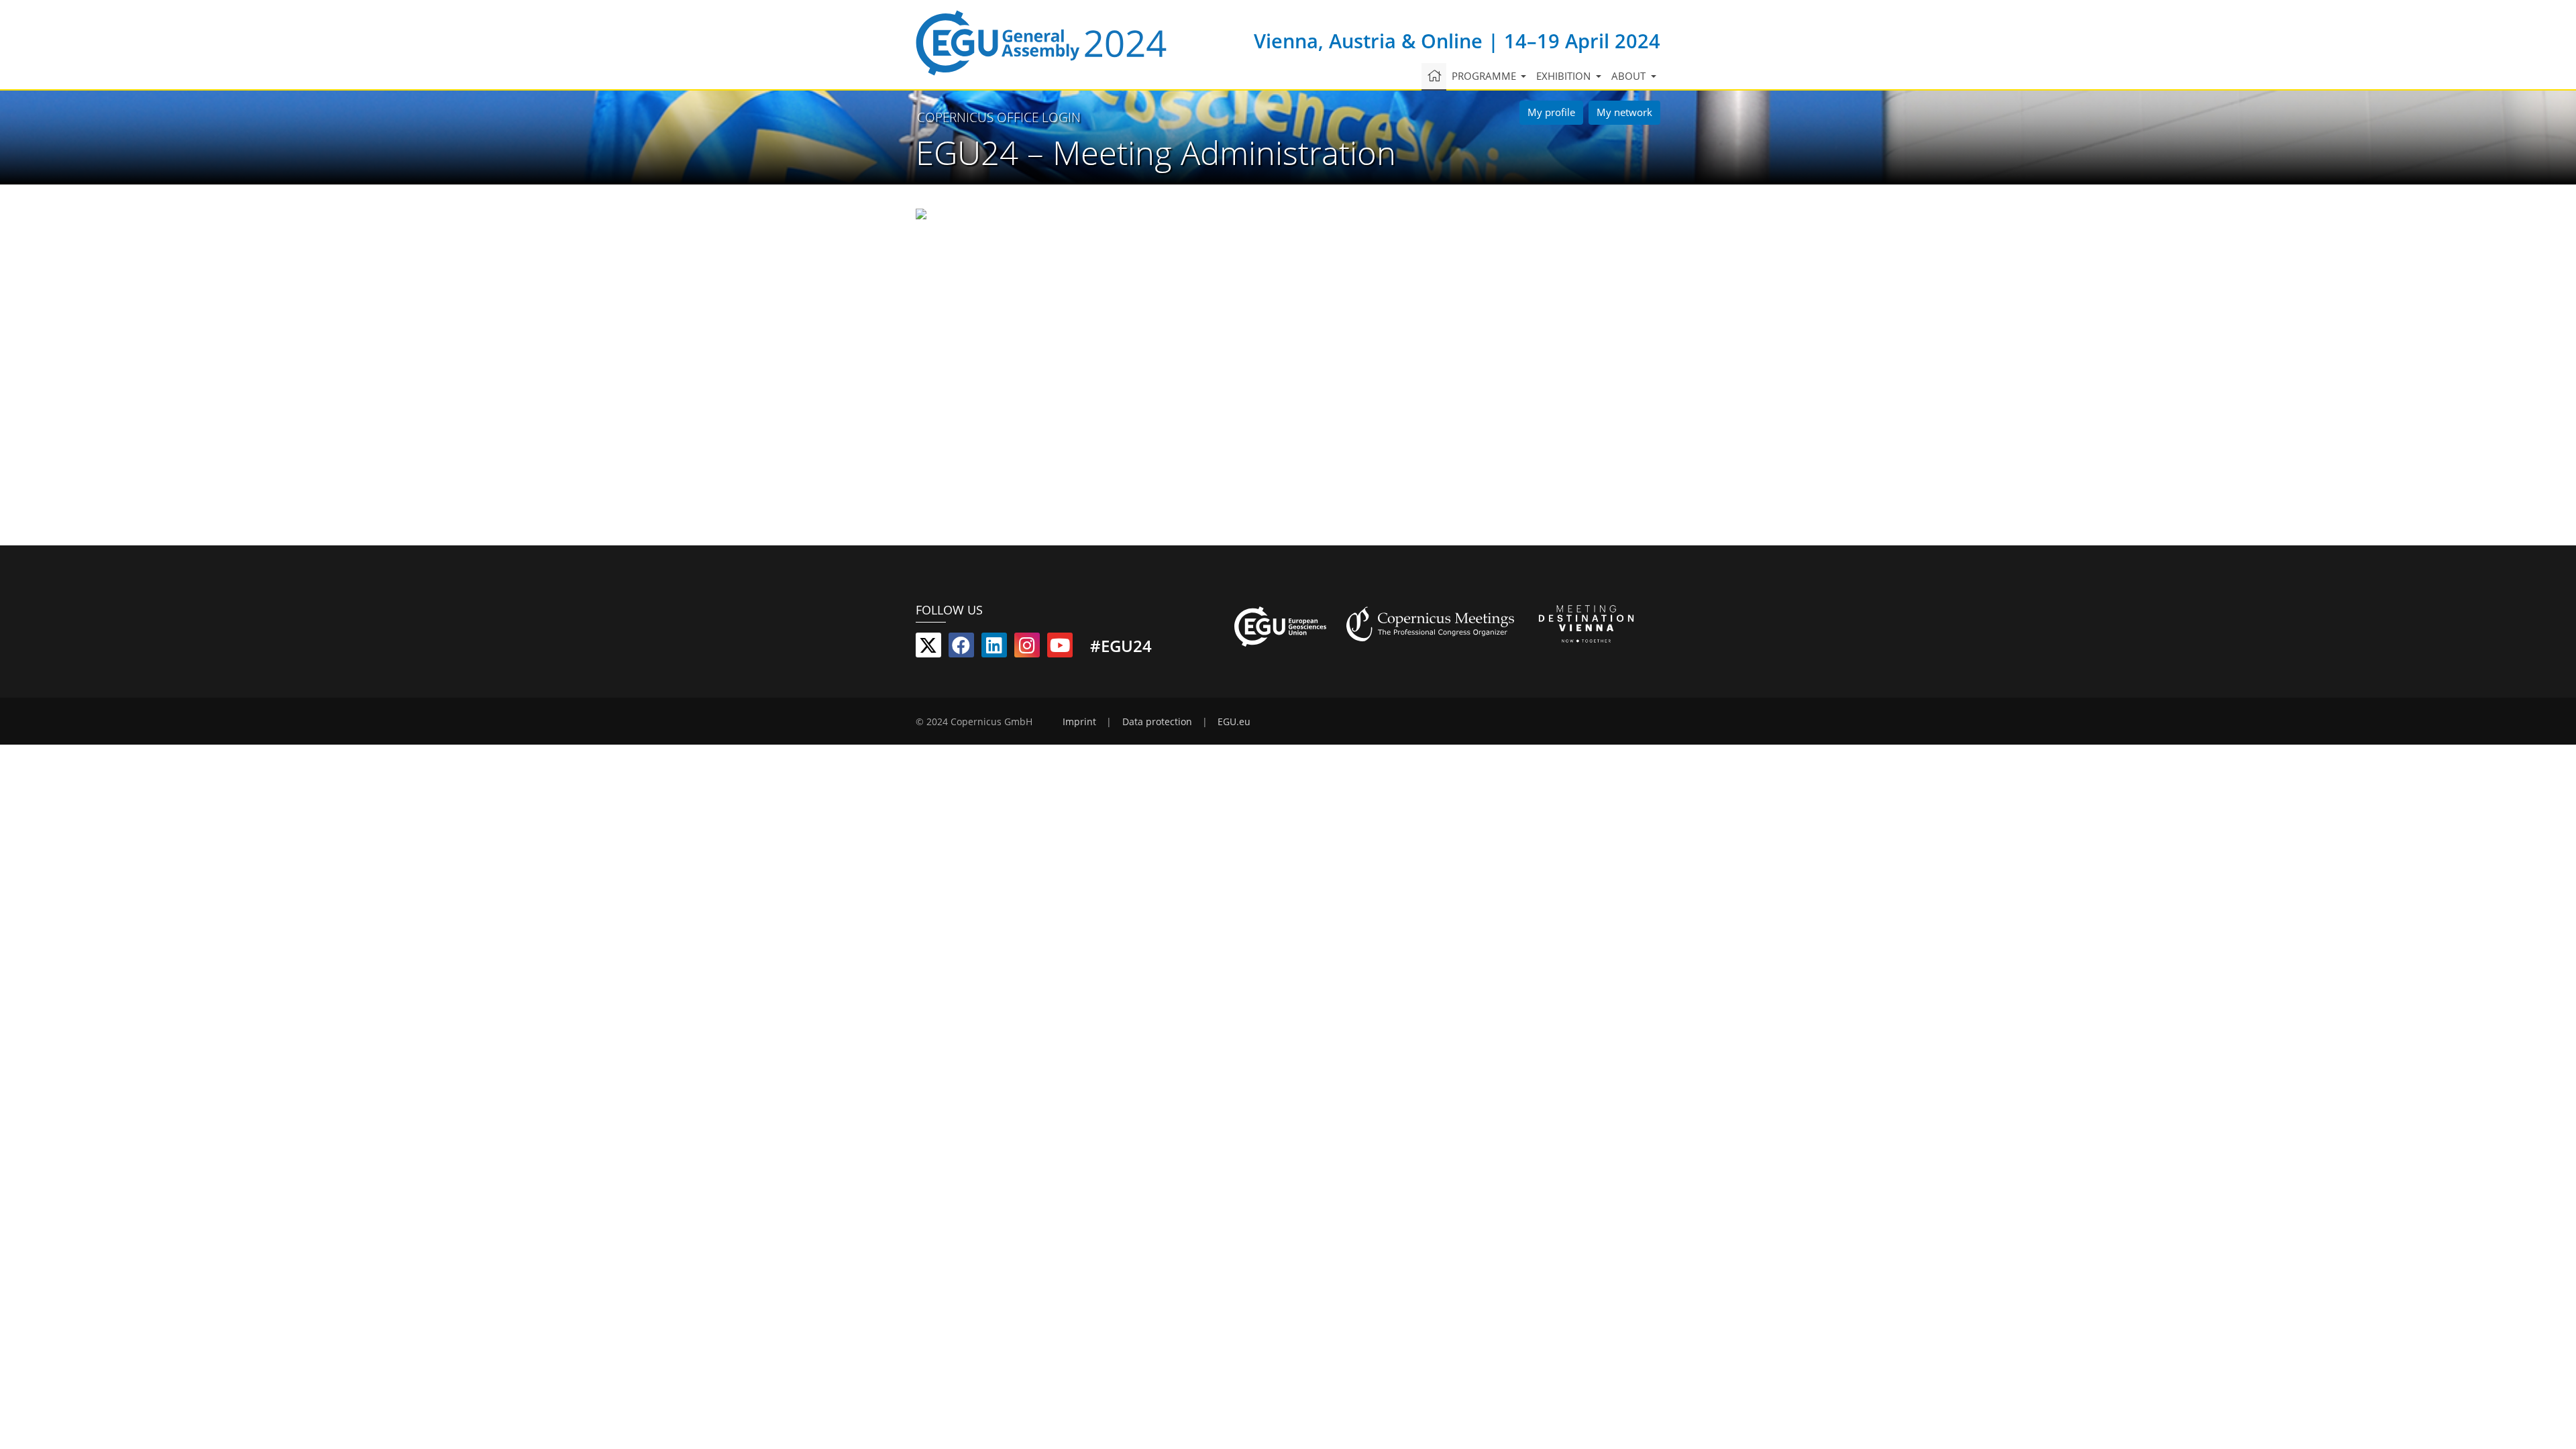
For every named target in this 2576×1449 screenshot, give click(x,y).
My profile (1551, 112)
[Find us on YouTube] (1060, 648)
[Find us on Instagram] (1027, 648)
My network (1624, 112)
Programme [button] (1485, 76)
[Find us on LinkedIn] (994, 648)
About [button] (1630, 76)
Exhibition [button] (1565, 76)
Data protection (1157, 722)
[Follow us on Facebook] (961, 648)
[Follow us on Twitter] (928, 648)
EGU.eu (1234, 722)
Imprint (1079, 722)
